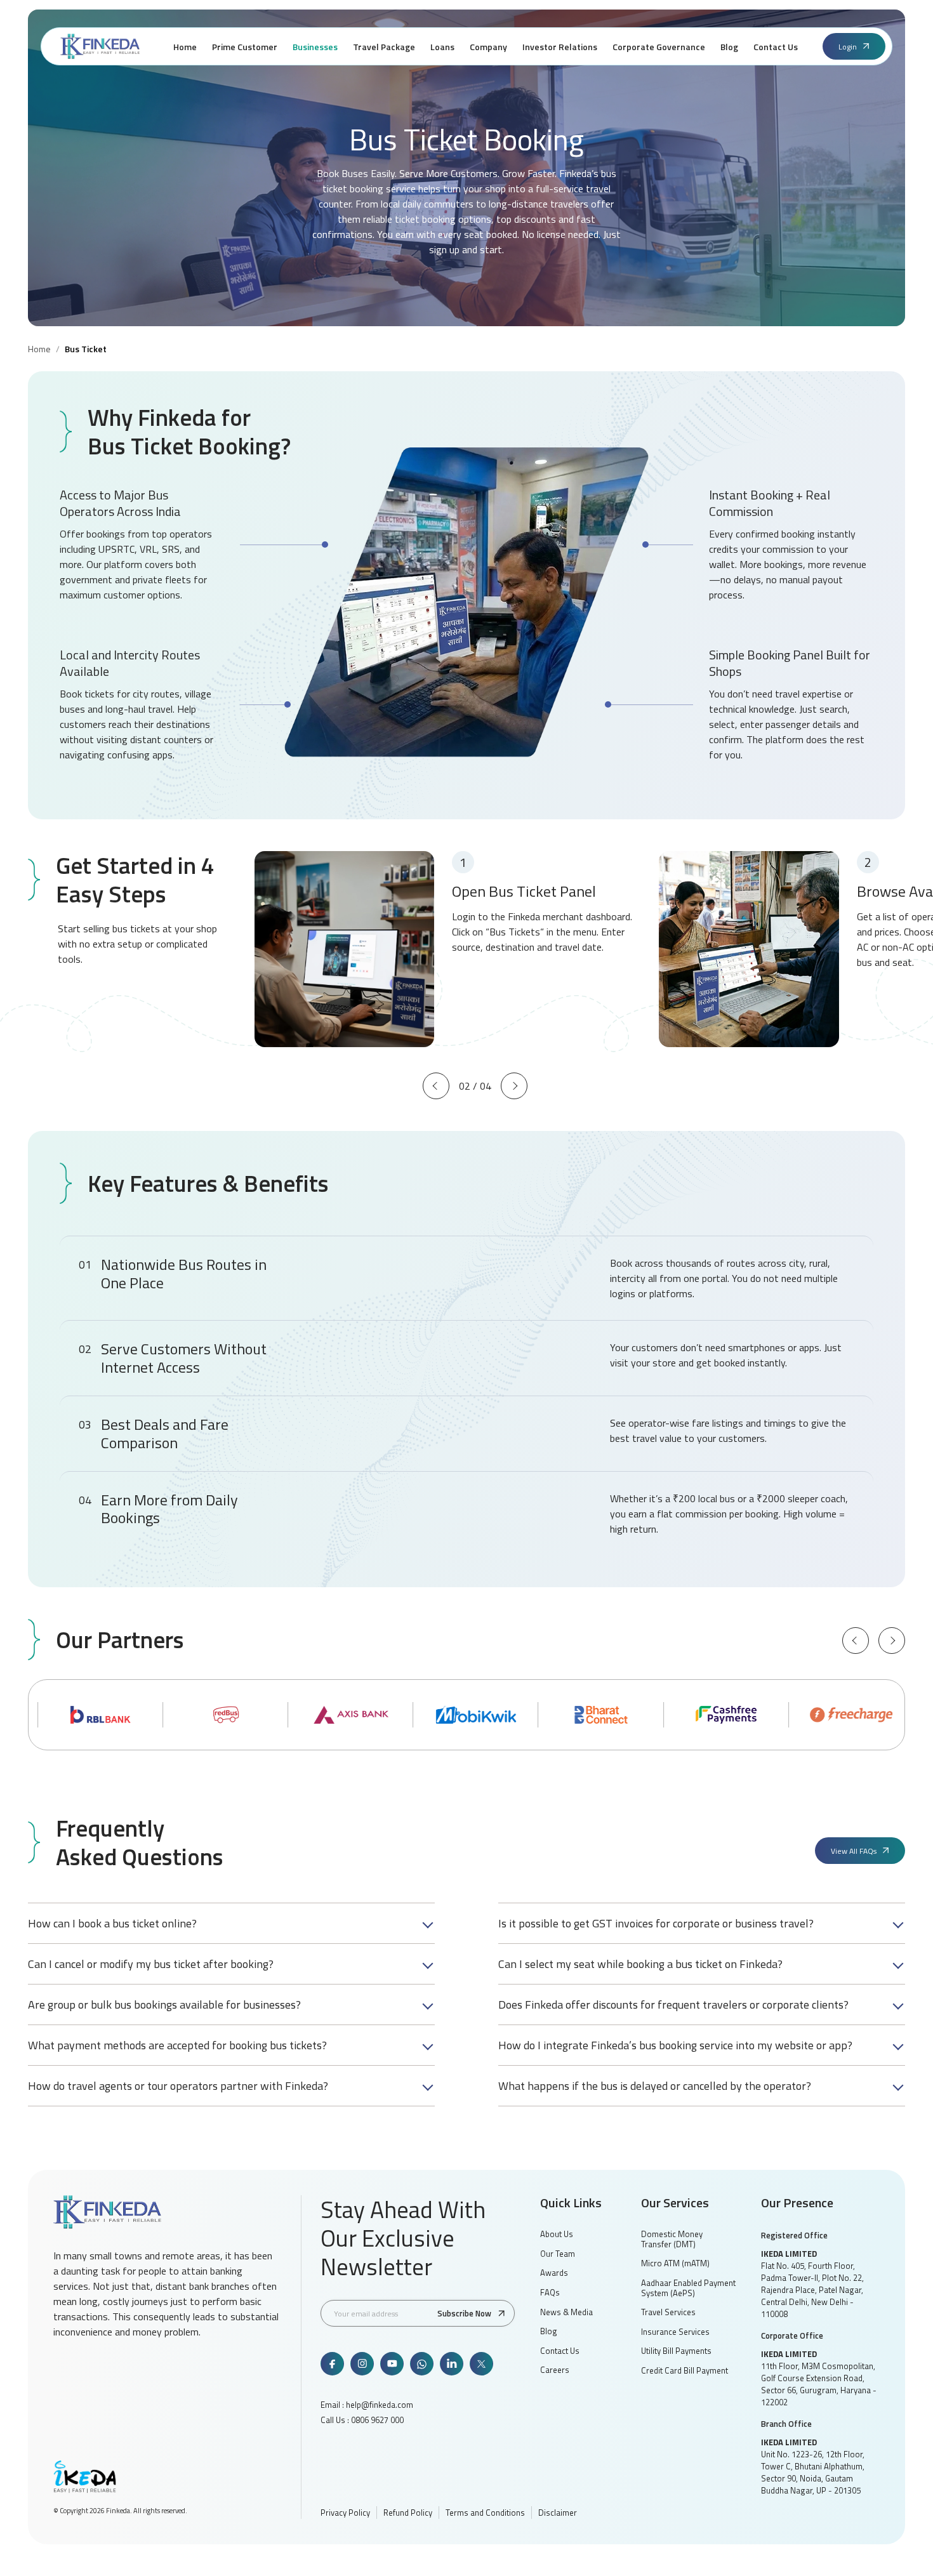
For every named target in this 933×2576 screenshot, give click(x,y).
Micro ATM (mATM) (675, 2263)
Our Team (558, 2254)
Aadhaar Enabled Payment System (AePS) (688, 2288)
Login (848, 47)
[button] (436, 1086)
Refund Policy (408, 2513)
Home (39, 349)
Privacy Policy (345, 2513)
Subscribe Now (464, 2313)
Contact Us (560, 2351)
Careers (555, 2370)
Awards (554, 2273)
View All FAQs (854, 1851)
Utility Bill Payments (676, 2351)
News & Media (566, 2312)
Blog (549, 2331)
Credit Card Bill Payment (685, 2370)
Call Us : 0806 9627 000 (362, 2420)
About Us (557, 2234)
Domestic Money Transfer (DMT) (672, 2239)
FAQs (550, 2292)
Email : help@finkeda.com (367, 2405)
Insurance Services (675, 2332)
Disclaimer (558, 2513)
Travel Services (668, 2312)
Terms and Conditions (485, 2513)
